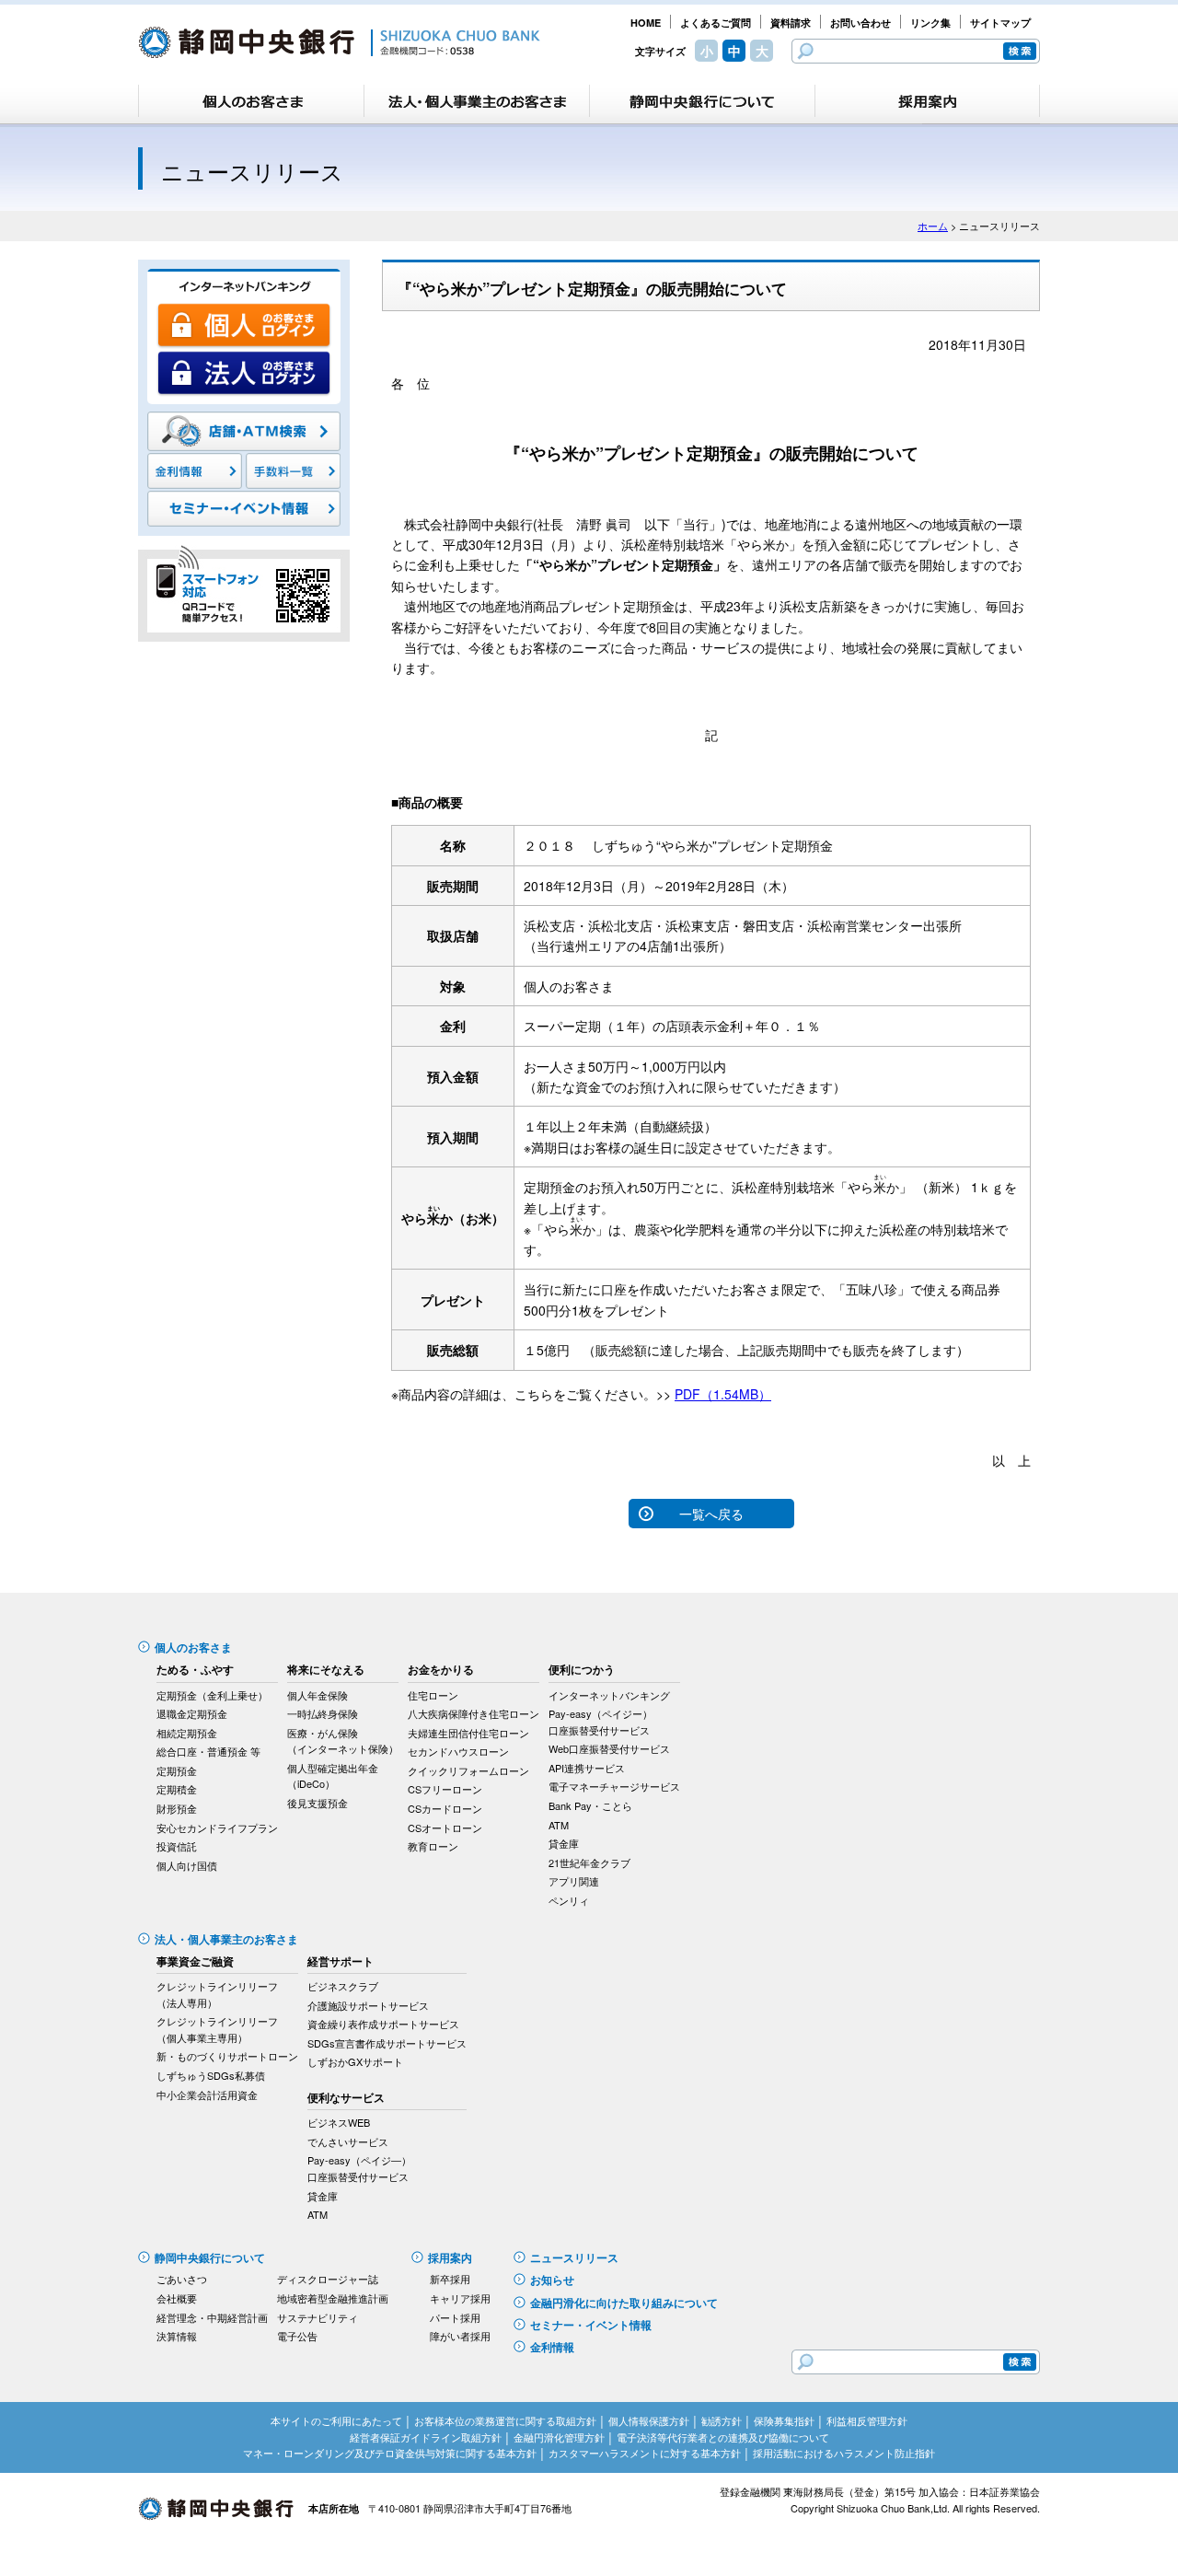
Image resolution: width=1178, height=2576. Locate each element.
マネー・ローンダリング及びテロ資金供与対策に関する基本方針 (390, 2453)
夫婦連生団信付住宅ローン (468, 1733)
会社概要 (177, 2298)
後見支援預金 (318, 1803)
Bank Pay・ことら (590, 1805)
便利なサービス (346, 2097)
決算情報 (177, 2336)
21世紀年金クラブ (589, 1862)
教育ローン (433, 1846)
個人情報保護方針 (649, 2420)
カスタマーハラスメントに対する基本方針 (645, 2453)
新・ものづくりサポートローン (227, 2056)
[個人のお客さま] (251, 101)
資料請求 (791, 23)
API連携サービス (587, 1768)
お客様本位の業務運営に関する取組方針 (505, 2420)
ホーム (933, 226)
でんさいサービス (348, 2141)
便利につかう (582, 1669)
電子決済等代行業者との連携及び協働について (723, 2437)
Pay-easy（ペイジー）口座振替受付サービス (601, 1722)
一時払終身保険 (323, 1713)
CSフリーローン (445, 1789)
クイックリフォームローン (468, 1770)
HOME (646, 23)
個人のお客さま (193, 1647)
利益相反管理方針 (867, 2420)
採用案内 (450, 2257)
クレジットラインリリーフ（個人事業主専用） (217, 2029)
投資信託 (177, 1846)
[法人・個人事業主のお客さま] (477, 101)
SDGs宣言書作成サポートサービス (387, 2043)
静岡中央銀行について (210, 2257)
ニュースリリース (574, 2257)
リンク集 (930, 23)
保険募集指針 (784, 2420)
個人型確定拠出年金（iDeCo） (333, 1776)
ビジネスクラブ (343, 1986)
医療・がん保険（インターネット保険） (343, 1741)
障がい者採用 (460, 2336)
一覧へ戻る (711, 1514)
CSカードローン (445, 1808)
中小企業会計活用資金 (207, 2094)
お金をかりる (441, 1669)
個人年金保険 (318, 1695)
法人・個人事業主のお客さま (226, 1939)
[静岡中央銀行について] (702, 101)
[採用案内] (927, 101)
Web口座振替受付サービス (609, 1748)
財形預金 (177, 1808)
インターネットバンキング (609, 1695)
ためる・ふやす (195, 1669)
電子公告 (297, 2336)
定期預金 (177, 1770)
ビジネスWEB (339, 2122)
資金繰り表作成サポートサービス (383, 2024)
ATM (559, 1825)
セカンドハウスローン (458, 1751)
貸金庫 (564, 1843)
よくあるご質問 (716, 23)
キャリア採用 (460, 2298)
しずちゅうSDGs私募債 (211, 2075)
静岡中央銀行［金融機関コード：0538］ (339, 42)
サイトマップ (1000, 23)
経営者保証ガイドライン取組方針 (426, 2437)
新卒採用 (450, 2279)
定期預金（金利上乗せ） (212, 1695)
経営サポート (341, 1961)
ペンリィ (569, 1900)
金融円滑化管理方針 (559, 2437)
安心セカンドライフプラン (217, 1828)
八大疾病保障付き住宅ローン (474, 1713)
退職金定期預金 (192, 1713)
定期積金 (177, 1789)
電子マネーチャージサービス (614, 1786)
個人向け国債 (187, 1865)
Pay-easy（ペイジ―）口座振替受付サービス (359, 2168)
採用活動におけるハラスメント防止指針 (844, 2453)
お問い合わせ (860, 23)
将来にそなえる (326, 1669)
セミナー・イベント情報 (591, 2325)
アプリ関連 (574, 1881)
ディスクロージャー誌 (328, 2279)
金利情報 (552, 2347)
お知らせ (552, 2280)
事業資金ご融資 (195, 1961)
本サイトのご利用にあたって (336, 2420)
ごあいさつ (182, 2279)
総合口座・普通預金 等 (208, 1751)
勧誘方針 (722, 2420)
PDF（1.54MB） (723, 1394)
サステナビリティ (318, 2317)
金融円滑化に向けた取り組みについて (624, 2303)
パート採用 (455, 2317)
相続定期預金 (187, 1733)
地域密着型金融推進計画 (333, 2298)
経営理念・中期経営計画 (212, 2317)
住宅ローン (433, 1695)
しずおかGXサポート (355, 2061)
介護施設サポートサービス (368, 2005)
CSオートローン (445, 1828)
